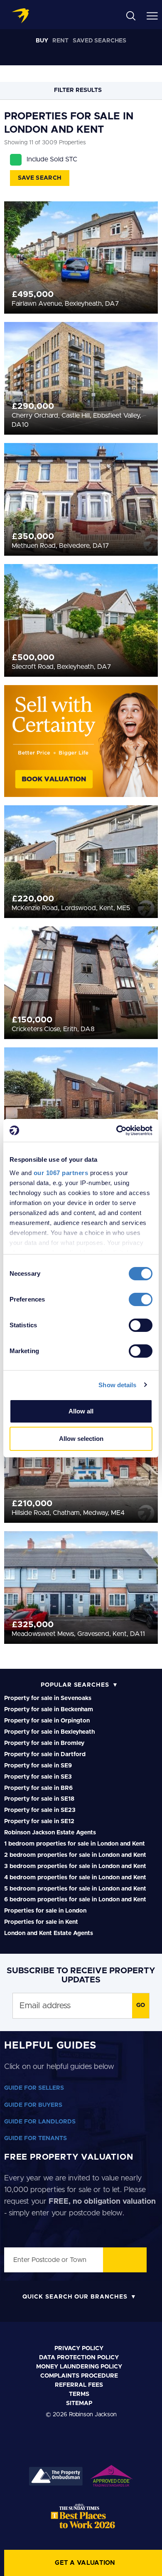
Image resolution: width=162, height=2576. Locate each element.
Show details (117, 1385)
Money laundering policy (79, 2367)
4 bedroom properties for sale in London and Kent (75, 1878)
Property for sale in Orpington (47, 1721)
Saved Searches (99, 41)
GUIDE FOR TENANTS (36, 2138)
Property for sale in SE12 (39, 1821)
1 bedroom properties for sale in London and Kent (75, 1844)
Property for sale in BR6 (38, 1788)
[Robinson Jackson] (20, 16)
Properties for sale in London (45, 1911)
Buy (42, 41)
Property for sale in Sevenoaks (48, 1698)
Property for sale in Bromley (44, 1743)
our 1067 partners (61, 1173)
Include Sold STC (52, 159)
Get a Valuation (85, 2563)
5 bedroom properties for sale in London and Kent (75, 1889)
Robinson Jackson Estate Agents (50, 1833)
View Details (81, 248)
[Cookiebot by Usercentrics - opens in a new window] (117, 1131)
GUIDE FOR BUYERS (33, 2105)
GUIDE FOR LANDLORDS (40, 2122)
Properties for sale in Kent (41, 1922)
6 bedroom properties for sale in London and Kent (75, 1900)
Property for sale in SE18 (39, 1799)
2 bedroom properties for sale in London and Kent (75, 1855)
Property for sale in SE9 (38, 1766)
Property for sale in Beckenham (49, 1710)
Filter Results (79, 90)
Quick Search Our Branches (75, 2297)
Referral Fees (79, 2385)
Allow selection (81, 1439)
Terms (79, 2394)
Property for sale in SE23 (40, 1810)
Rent (60, 41)
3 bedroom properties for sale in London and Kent (75, 1866)
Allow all (81, 1411)
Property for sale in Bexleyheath (49, 1732)
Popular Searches (75, 1685)
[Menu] (152, 15)
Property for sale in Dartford (45, 1754)
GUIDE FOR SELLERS (34, 2088)
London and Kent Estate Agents (49, 1933)
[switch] (141, 1299)
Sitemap (79, 2403)
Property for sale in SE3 (38, 1777)
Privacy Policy (79, 2348)
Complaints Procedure (79, 2376)
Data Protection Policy (79, 2358)
